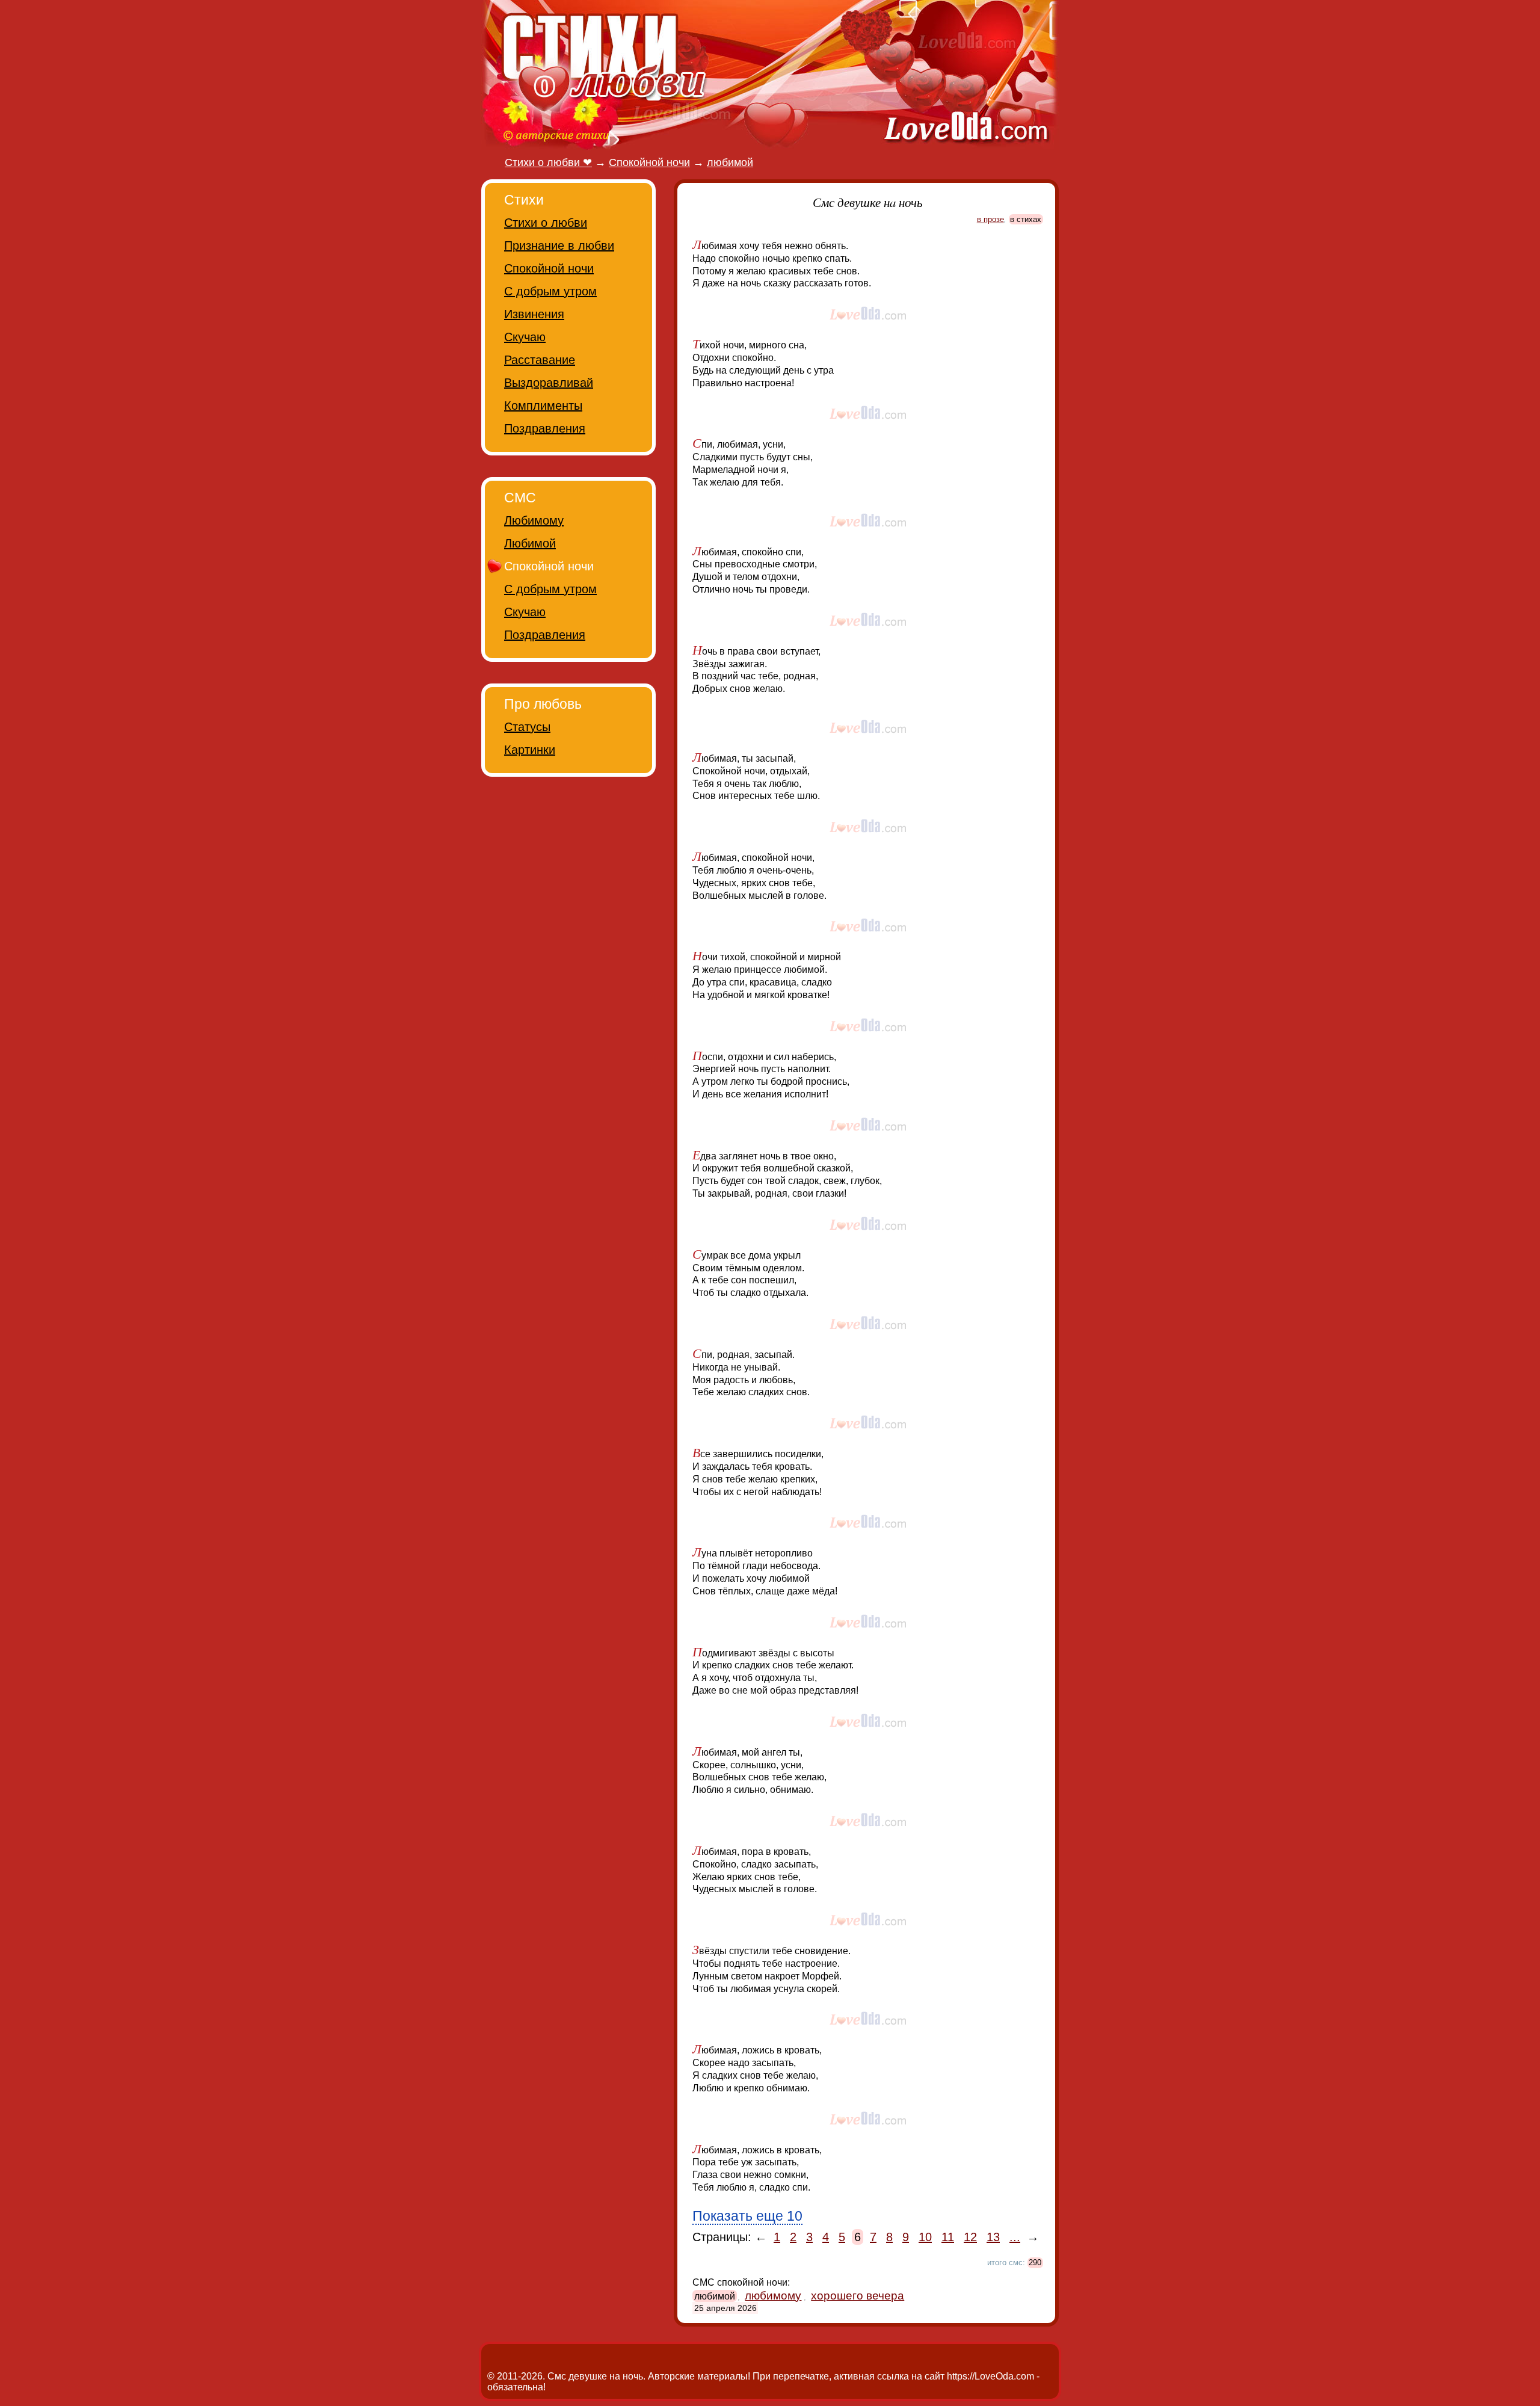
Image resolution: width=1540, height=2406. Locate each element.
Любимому (534, 520)
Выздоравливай (549, 383)
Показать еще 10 (747, 2216)
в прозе (990, 219)
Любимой (530, 543)
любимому (773, 2296)
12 (970, 2237)
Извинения (534, 314)
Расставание (540, 360)
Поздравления (545, 428)
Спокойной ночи (549, 268)
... (1015, 2237)
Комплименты (543, 406)
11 (948, 2237)
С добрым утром (550, 291)
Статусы (527, 727)
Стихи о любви (546, 223)
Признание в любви (559, 245)
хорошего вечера (858, 2296)
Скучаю (525, 337)
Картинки (530, 750)
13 (993, 2237)
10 (925, 2237)
